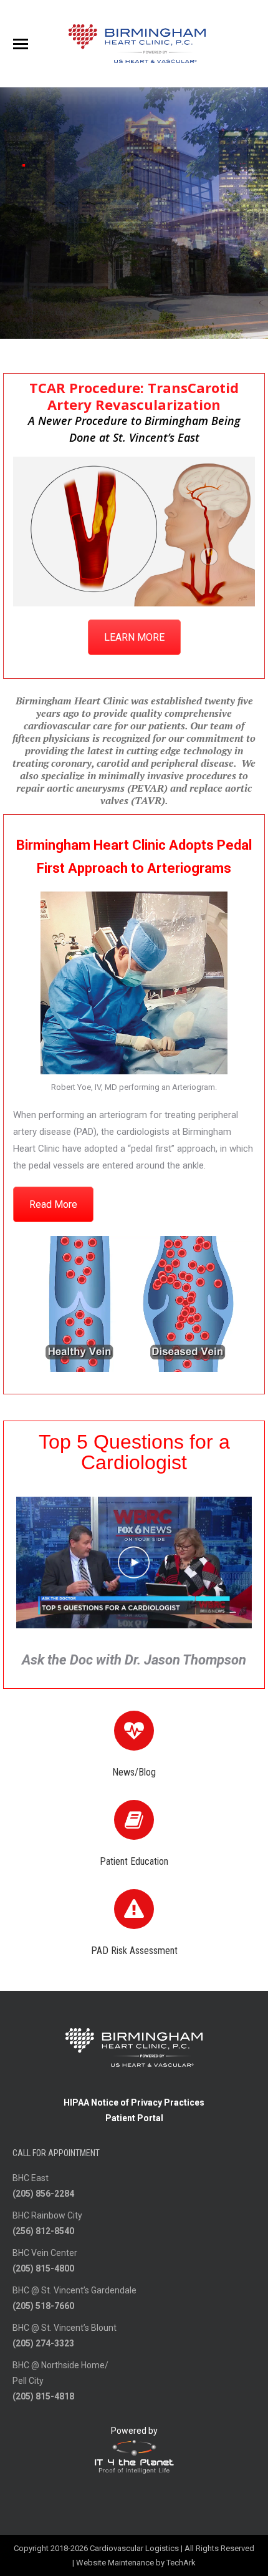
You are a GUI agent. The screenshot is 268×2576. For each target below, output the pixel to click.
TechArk (181, 2563)
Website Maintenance (115, 2563)
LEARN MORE (134, 637)
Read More (53, 1204)
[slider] (120, 1362)
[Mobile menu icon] (21, 44)
